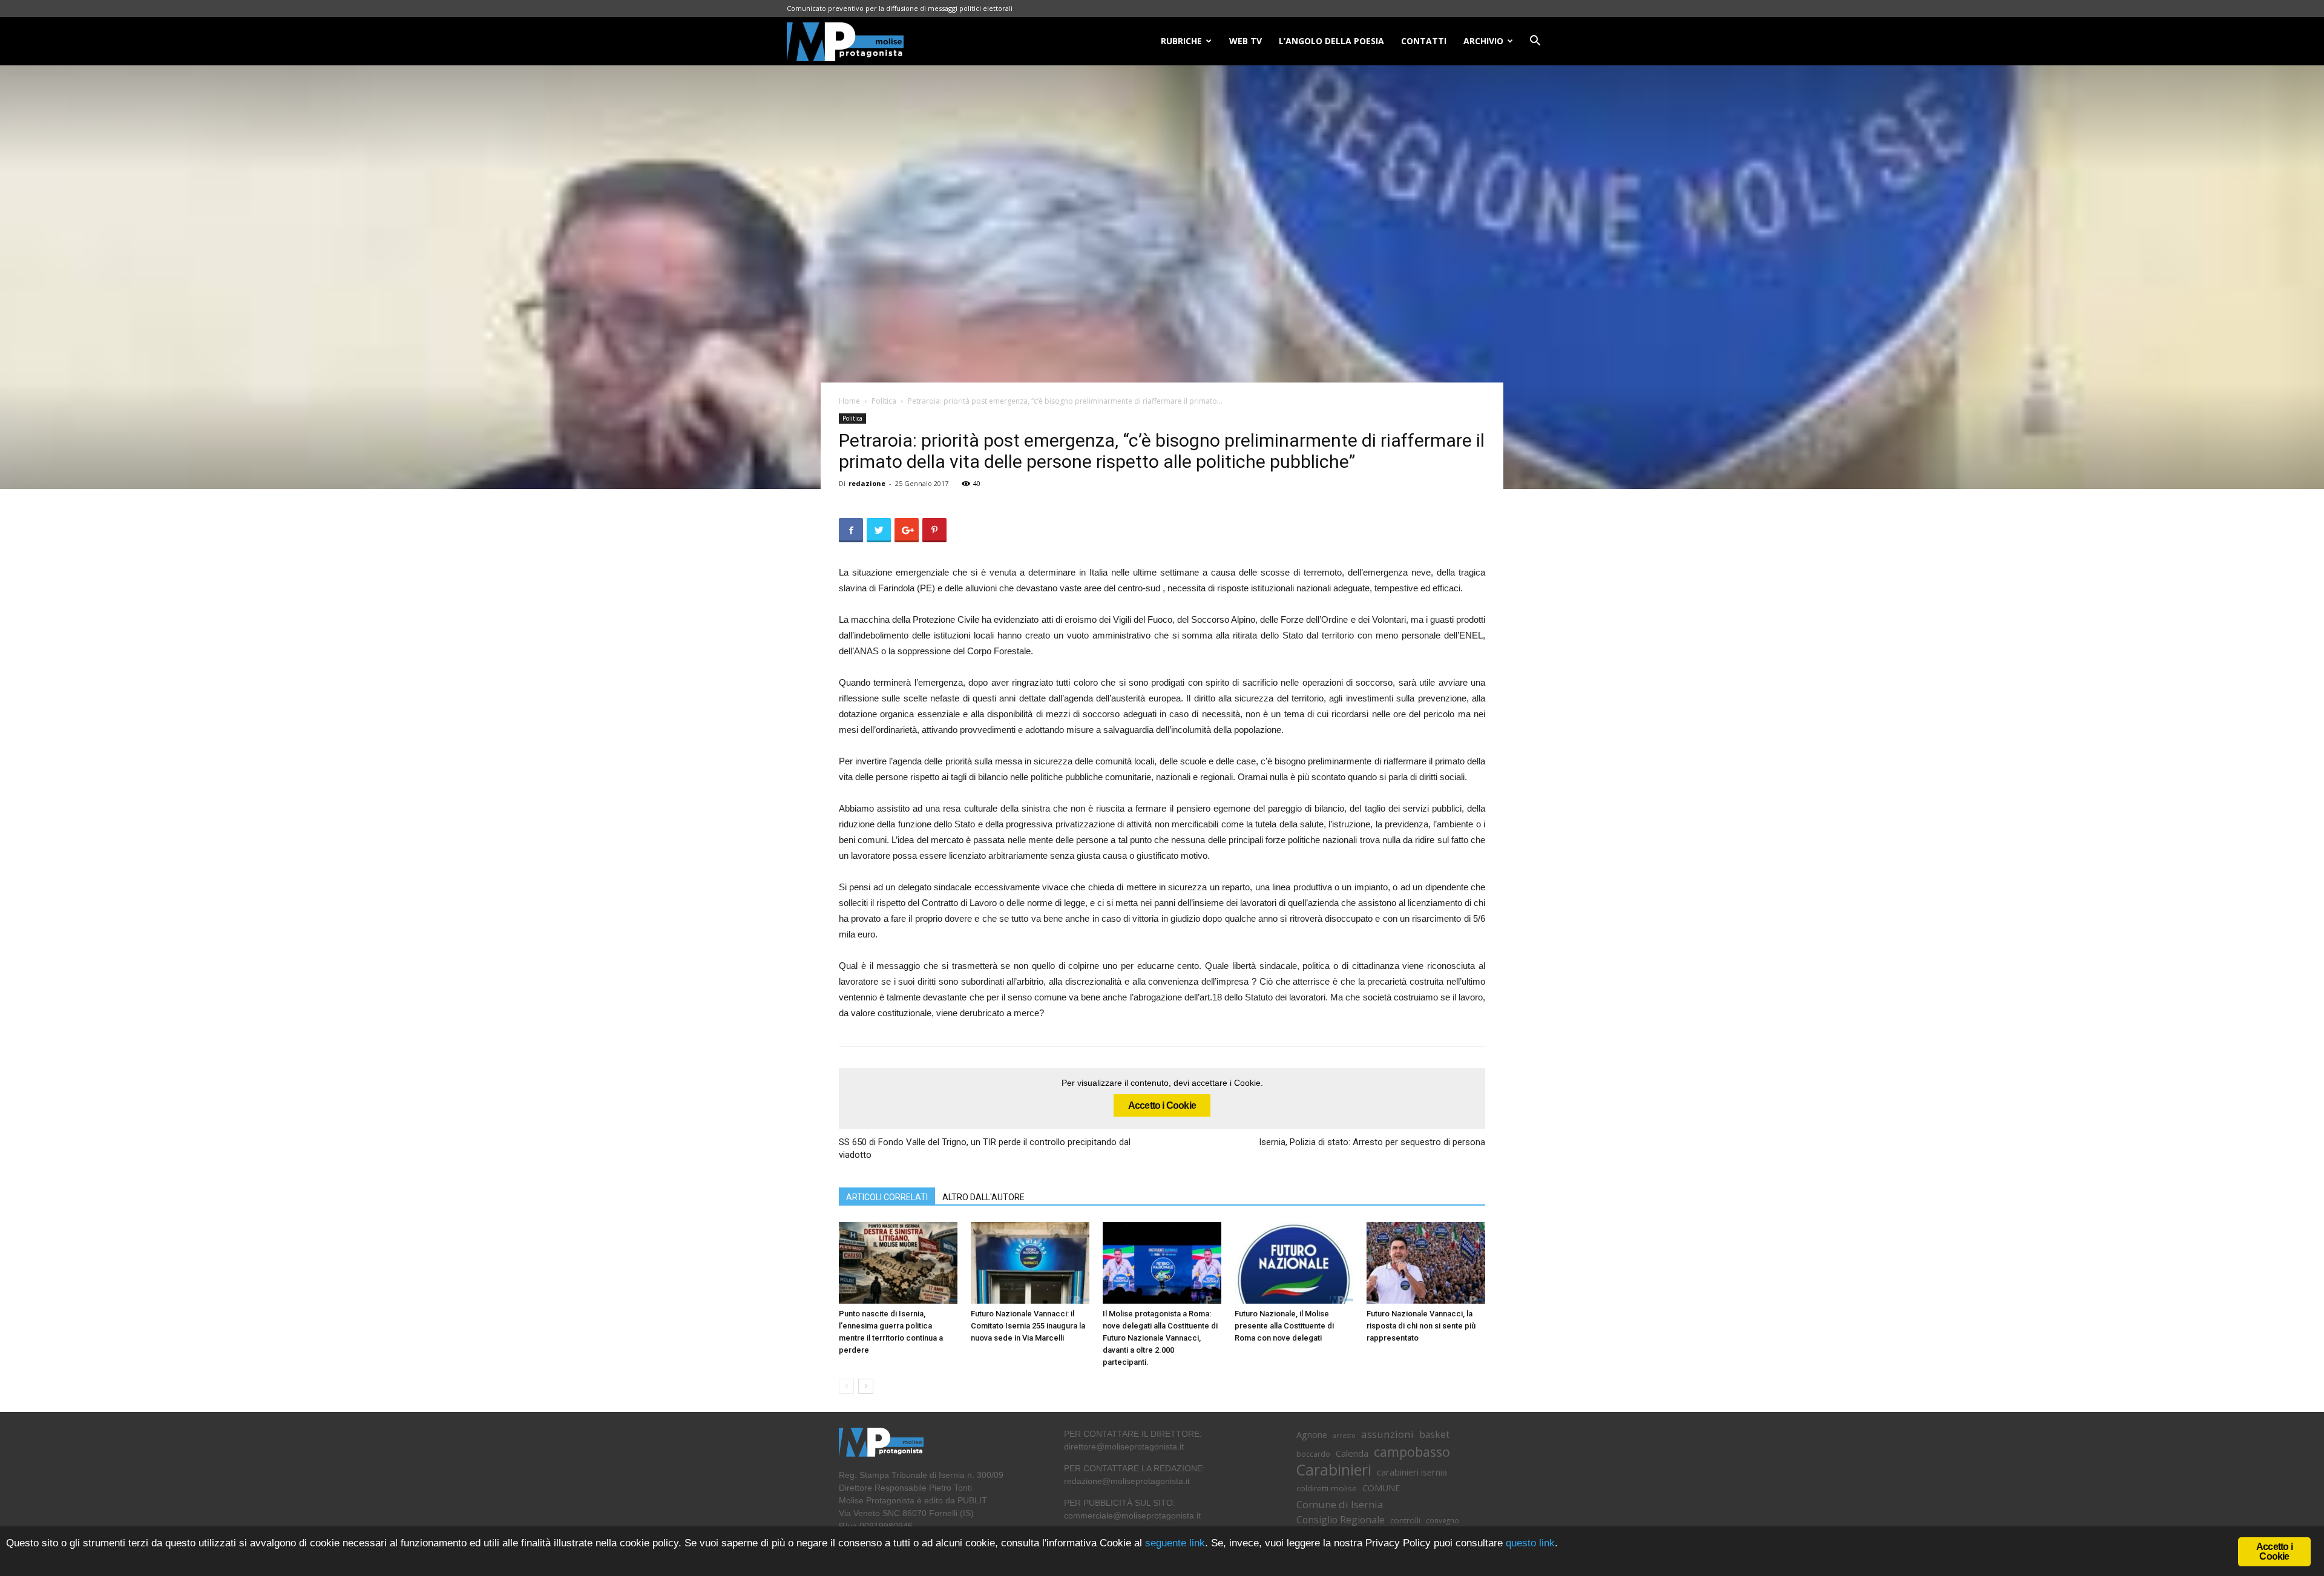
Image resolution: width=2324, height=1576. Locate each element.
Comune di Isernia (1340, 1504)
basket (1434, 1435)
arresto (1344, 1436)
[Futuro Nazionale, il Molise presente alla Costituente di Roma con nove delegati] (1294, 1263)
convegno (1443, 1520)
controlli (1405, 1520)
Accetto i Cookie (1162, 1105)
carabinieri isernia (1412, 1472)
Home (849, 401)
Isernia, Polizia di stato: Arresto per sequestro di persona (1372, 1142)
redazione (867, 483)
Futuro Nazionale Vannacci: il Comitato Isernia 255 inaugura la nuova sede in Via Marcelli (1028, 1326)
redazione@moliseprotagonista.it (1127, 1481)
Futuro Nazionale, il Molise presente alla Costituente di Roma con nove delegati (1284, 1326)
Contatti (1424, 41)
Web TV (1246, 41)
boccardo (1313, 1454)
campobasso (1412, 1452)
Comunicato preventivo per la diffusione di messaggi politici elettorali (900, 8)
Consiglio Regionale (1341, 1520)
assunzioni (1387, 1434)
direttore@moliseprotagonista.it (1124, 1446)
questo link (1529, 1543)
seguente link (1175, 1543)
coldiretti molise (1327, 1488)
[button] (1535, 42)
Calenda (1352, 1453)
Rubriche (1181, 41)
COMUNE (1381, 1488)
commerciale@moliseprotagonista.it (1132, 1515)
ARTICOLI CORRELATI (887, 1197)
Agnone (1312, 1434)
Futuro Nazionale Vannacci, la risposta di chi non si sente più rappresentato (1421, 1326)
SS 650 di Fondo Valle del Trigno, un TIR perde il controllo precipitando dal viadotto (985, 1148)
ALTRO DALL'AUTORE (983, 1197)
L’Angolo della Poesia (1331, 41)
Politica (884, 401)
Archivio (1483, 41)
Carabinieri (1334, 1470)
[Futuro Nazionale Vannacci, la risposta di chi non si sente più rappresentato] (1426, 1263)
